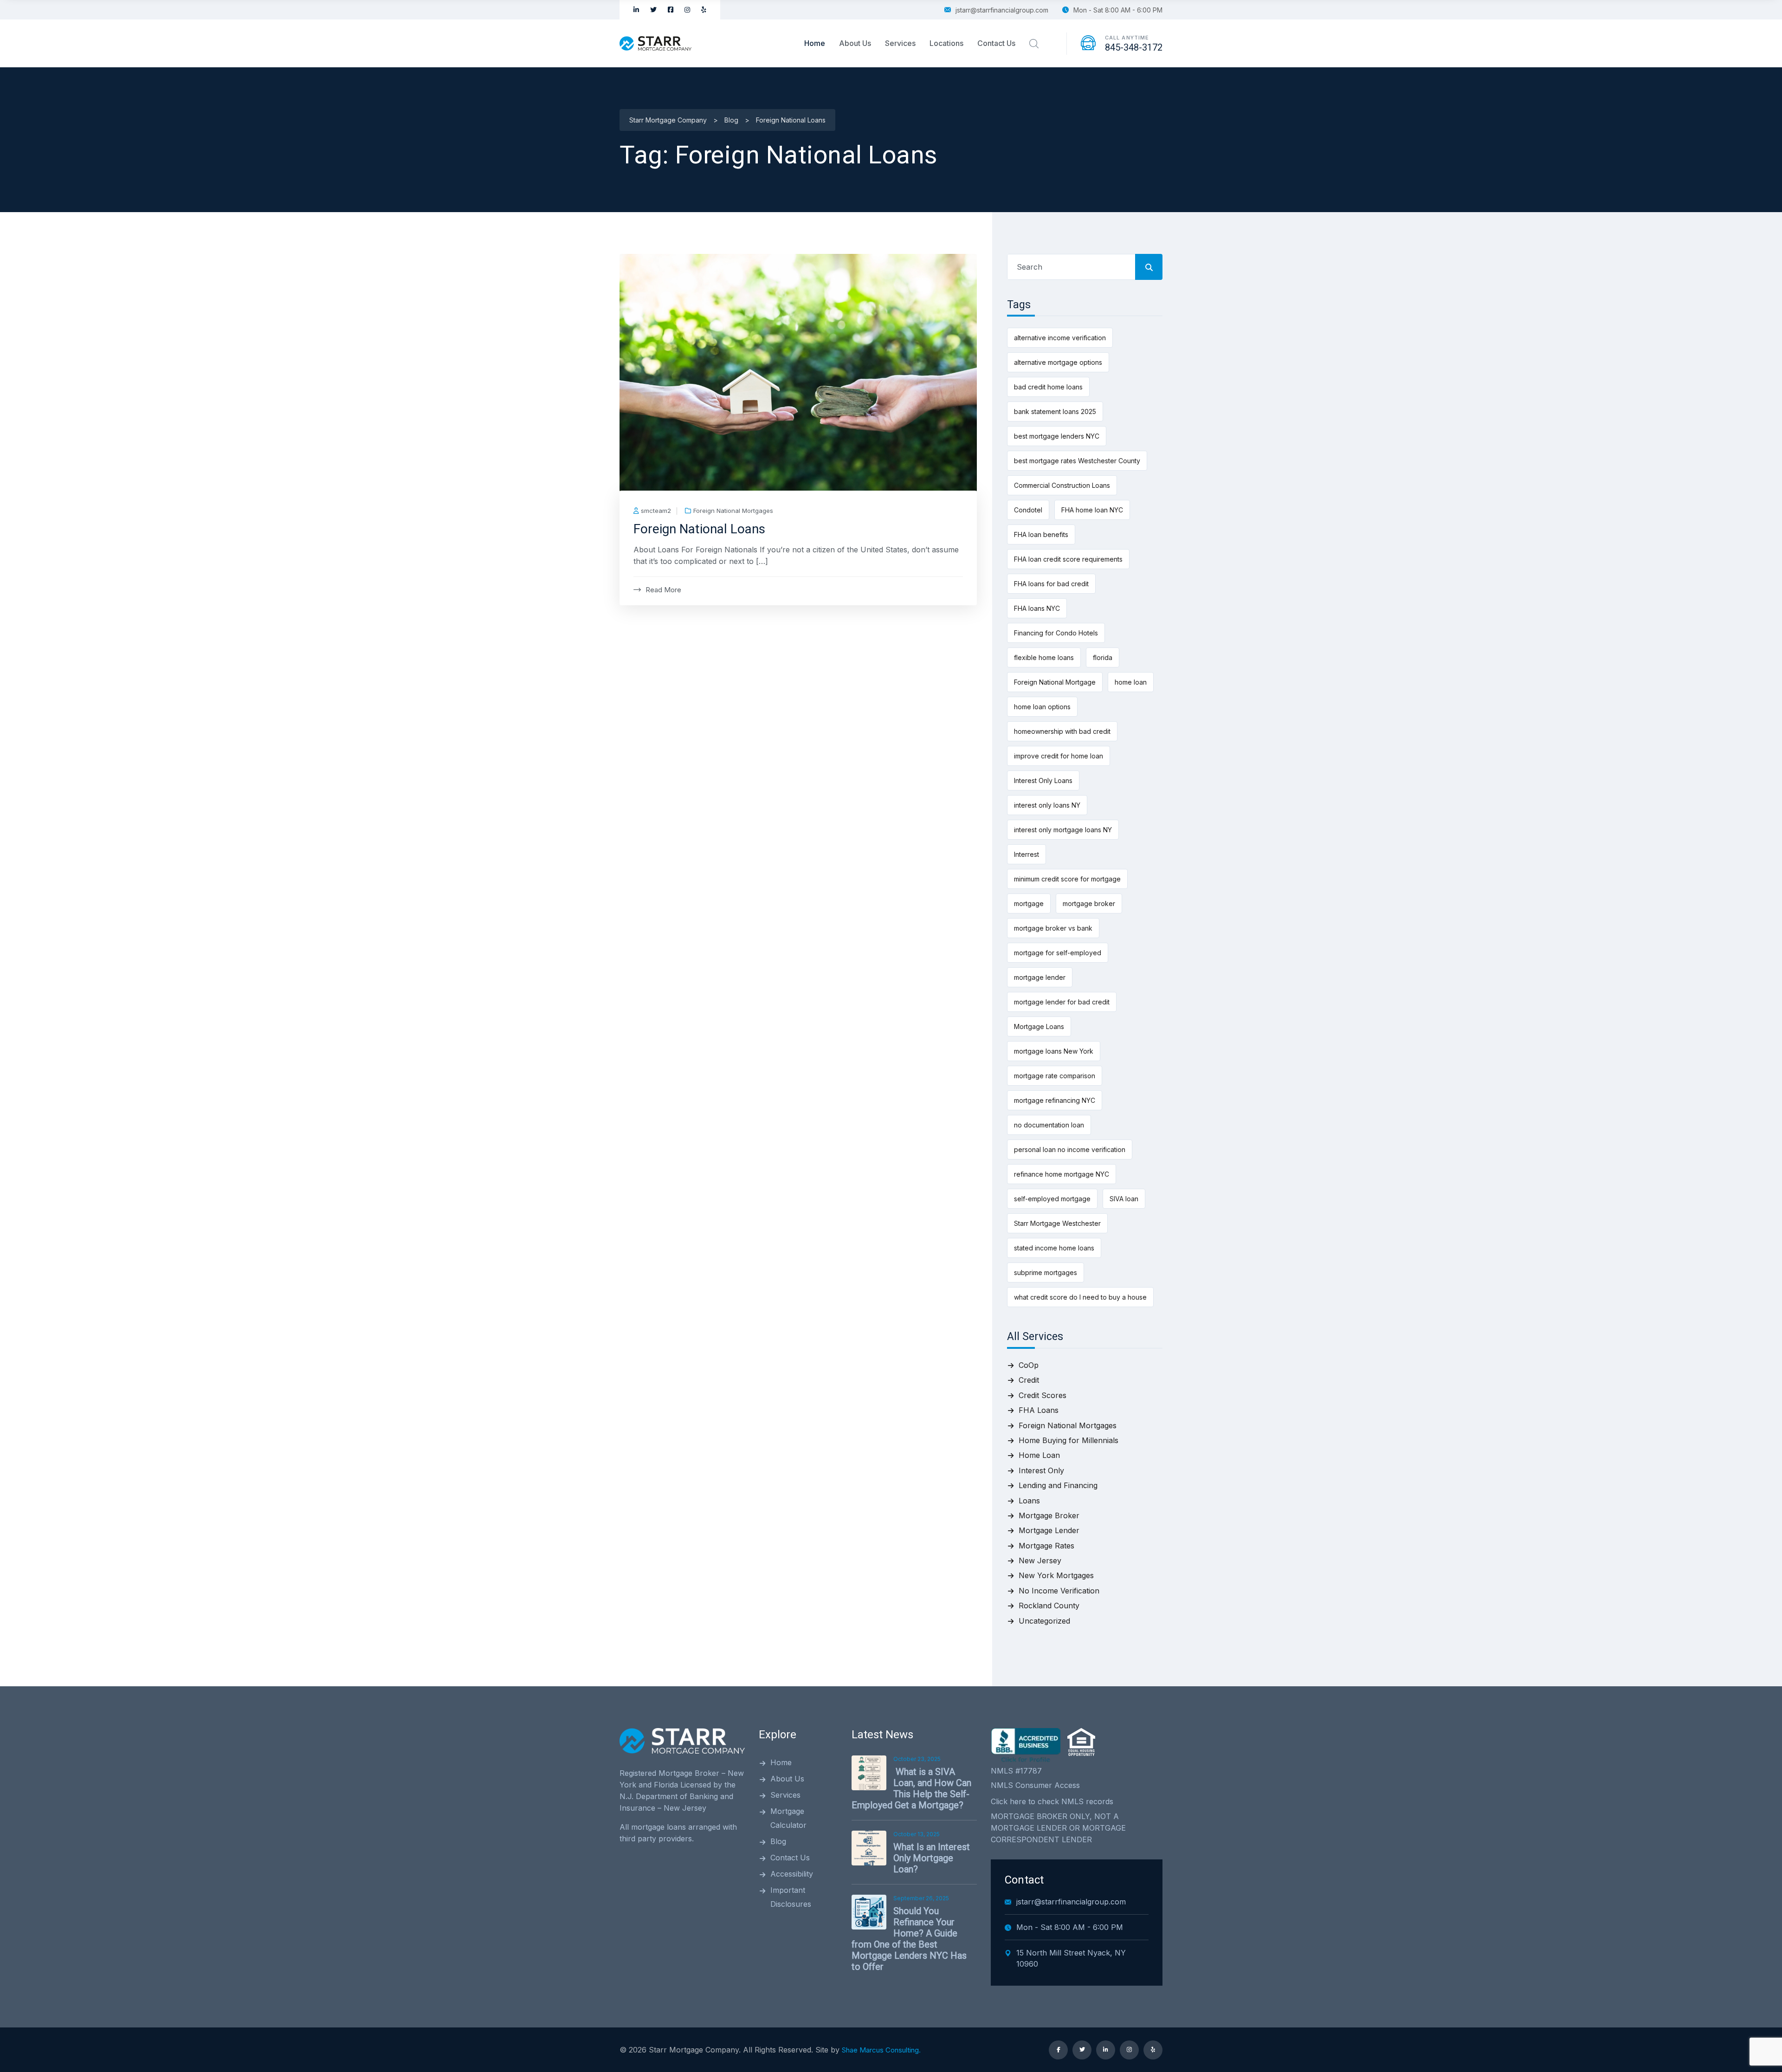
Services (900, 43)
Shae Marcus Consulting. (881, 2050)
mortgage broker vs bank (1053, 928)
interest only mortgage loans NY (1063, 830)
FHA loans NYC (1037, 608)
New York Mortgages (1056, 1575)
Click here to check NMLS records (1052, 1801)
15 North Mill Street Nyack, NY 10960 (1071, 1958)
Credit (1029, 1380)
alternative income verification (1060, 338)
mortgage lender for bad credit (1062, 1002)
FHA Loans (1039, 1410)
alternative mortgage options (1058, 362)
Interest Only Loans (1043, 780)
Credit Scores (1043, 1395)
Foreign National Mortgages (733, 511)
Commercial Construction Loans (1062, 485)
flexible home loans (1044, 657)
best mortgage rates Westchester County (1077, 461)
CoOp (1029, 1365)
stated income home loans (1054, 1248)
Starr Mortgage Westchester (1057, 1223)
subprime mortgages (1046, 1272)
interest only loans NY (1047, 805)
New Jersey (1040, 1560)
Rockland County (1049, 1606)
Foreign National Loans (699, 529)
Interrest (1027, 854)
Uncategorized (1044, 1621)
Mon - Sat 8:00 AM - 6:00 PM (1118, 10)
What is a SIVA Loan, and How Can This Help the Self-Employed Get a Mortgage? (911, 1788)
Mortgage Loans (1039, 1026)
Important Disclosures (791, 1897)
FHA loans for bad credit (1051, 584)
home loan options (1042, 707)
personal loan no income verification (1070, 1149)
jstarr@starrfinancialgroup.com (1002, 10)
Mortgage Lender (1049, 1530)
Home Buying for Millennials (1069, 1440)
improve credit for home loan (1059, 756)
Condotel (1028, 510)
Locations (946, 43)
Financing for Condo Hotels (1056, 633)
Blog (778, 1841)
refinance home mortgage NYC (1062, 1174)
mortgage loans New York (1054, 1051)
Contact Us (996, 43)
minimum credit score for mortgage (1067, 879)
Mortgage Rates (1046, 1546)
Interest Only (1041, 1470)
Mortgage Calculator (788, 1818)
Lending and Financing (1058, 1485)
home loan (1131, 682)
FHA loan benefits (1041, 534)
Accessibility (792, 1874)
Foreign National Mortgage (1055, 682)
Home (815, 43)
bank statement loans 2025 (1055, 411)
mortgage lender (1040, 977)
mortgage (1029, 903)
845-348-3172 (1134, 47)
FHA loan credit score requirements (1068, 559)
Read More (663, 590)
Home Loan (1039, 1455)
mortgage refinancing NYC (1055, 1100)
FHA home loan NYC (1092, 510)
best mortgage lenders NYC (1057, 436)
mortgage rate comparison (1055, 1076)
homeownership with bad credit (1062, 731)
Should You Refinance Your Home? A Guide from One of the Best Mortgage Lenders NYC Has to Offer (909, 1939)
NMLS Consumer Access (1035, 1785)
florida (1103, 657)
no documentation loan (1049, 1125)
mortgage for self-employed (1058, 953)
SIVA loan (1124, 1199)
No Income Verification (1059, 1591)
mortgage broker (1089, 903)
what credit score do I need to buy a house (1080, 1297)
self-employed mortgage (1052, 1199)
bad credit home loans (1048, 387)
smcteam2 (656, 511)
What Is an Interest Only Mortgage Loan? (932, 1858)
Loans (1029, 1501)
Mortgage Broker (1049, 1515)
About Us (855, 43)
